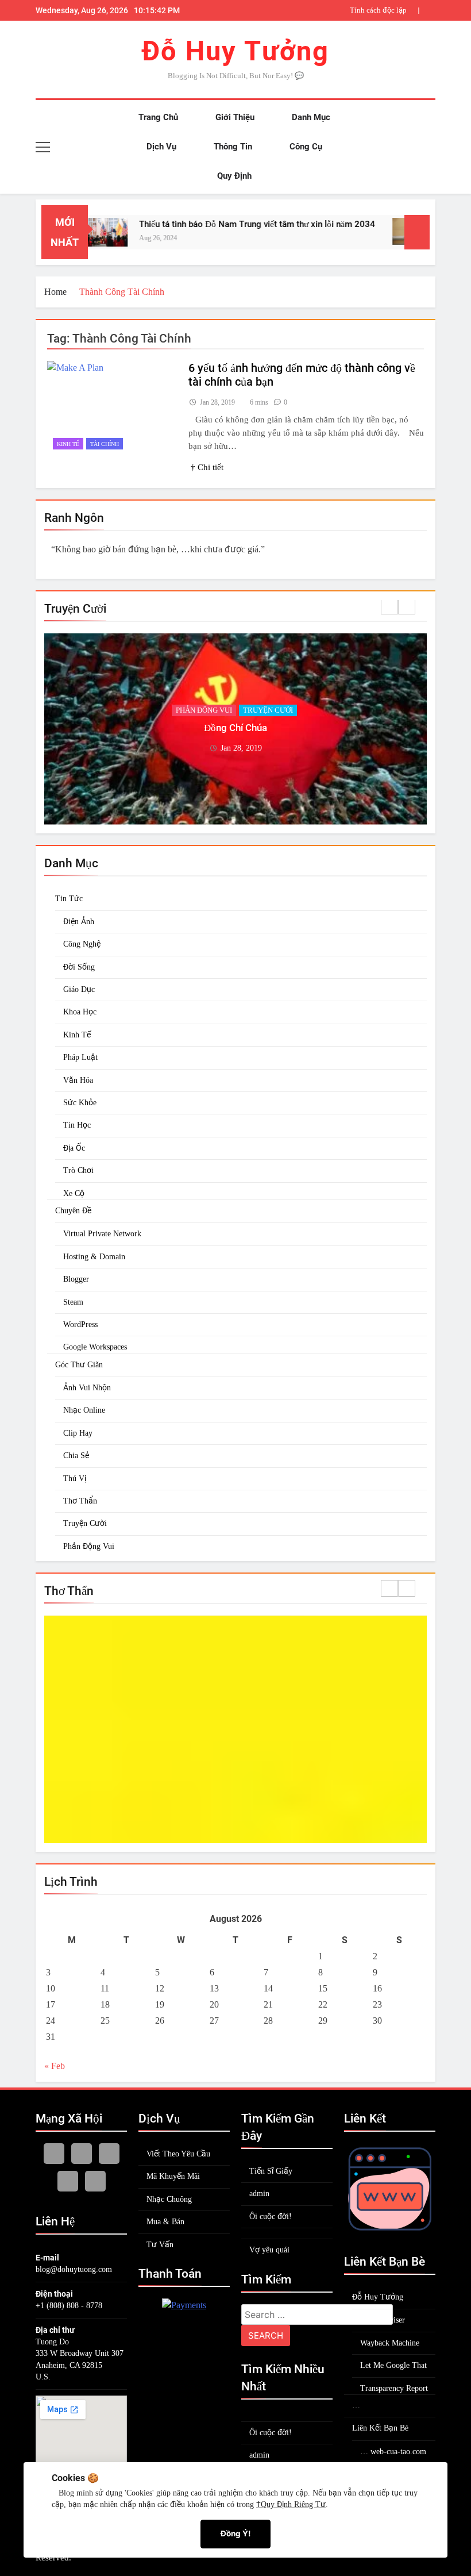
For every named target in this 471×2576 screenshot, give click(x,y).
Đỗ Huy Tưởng (235, 51)
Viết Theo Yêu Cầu (178, 2154)
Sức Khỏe (80, 1103)
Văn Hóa (78, 1080)
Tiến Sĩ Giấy (271, 2171)
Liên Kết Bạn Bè (380, 2428)
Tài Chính (105, 444)
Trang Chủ (157, 117)
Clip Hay (78, 1433)
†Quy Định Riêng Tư (291, 2504)
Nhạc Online (84, 1410)
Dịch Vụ (160, 147)
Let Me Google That (393, 2365)
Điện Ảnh (79, 922)
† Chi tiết (207, 467)
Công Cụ (305, 147)
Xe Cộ (74, 1193)
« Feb (55, 2066)
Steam (73, 1302)
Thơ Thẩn (80, 1501)
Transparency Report (394, 2388)
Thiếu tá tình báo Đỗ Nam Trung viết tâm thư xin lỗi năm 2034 (226, 224)
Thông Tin (232, 147)
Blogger (76, 1279)
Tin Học (77, 1125)
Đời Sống (79, 967)
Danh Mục (310, 117)
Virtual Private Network (102, 1234)
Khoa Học (80, 1012)
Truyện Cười (266, 710)
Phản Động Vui (89, 1546)
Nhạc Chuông (169, 2199)
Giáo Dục (79, 989)
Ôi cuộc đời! (271, 2216)
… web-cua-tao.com (393, 2452)
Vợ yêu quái (269, 2250)
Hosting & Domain (94, 1257)
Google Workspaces (95, 1347)
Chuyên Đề (73, 1211)
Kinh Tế (77, 1035)
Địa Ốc (74, 1148)
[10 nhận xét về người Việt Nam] (383, 231)
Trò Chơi (78, 1170)
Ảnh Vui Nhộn (87, 1388)
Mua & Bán (165, 2222)
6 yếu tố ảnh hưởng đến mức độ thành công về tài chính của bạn (327, 10)
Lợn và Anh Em (235, 728)
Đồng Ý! (235, 2533)
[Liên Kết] (390, 2231)
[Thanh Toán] (184, 2305)
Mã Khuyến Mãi (173, 2176)
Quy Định (233, 176)
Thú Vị (75, 1479)
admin (259, 2194)
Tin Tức (69, 899)
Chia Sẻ (76, 1456)
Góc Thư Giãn (204, 710)
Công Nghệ (82, 944)
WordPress (80, 1324)
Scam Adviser (383, 2320)
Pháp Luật (80, 1057)
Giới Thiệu (234, 117)
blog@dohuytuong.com (74, 2269)
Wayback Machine (390, 2343)
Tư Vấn (160, 2245)
